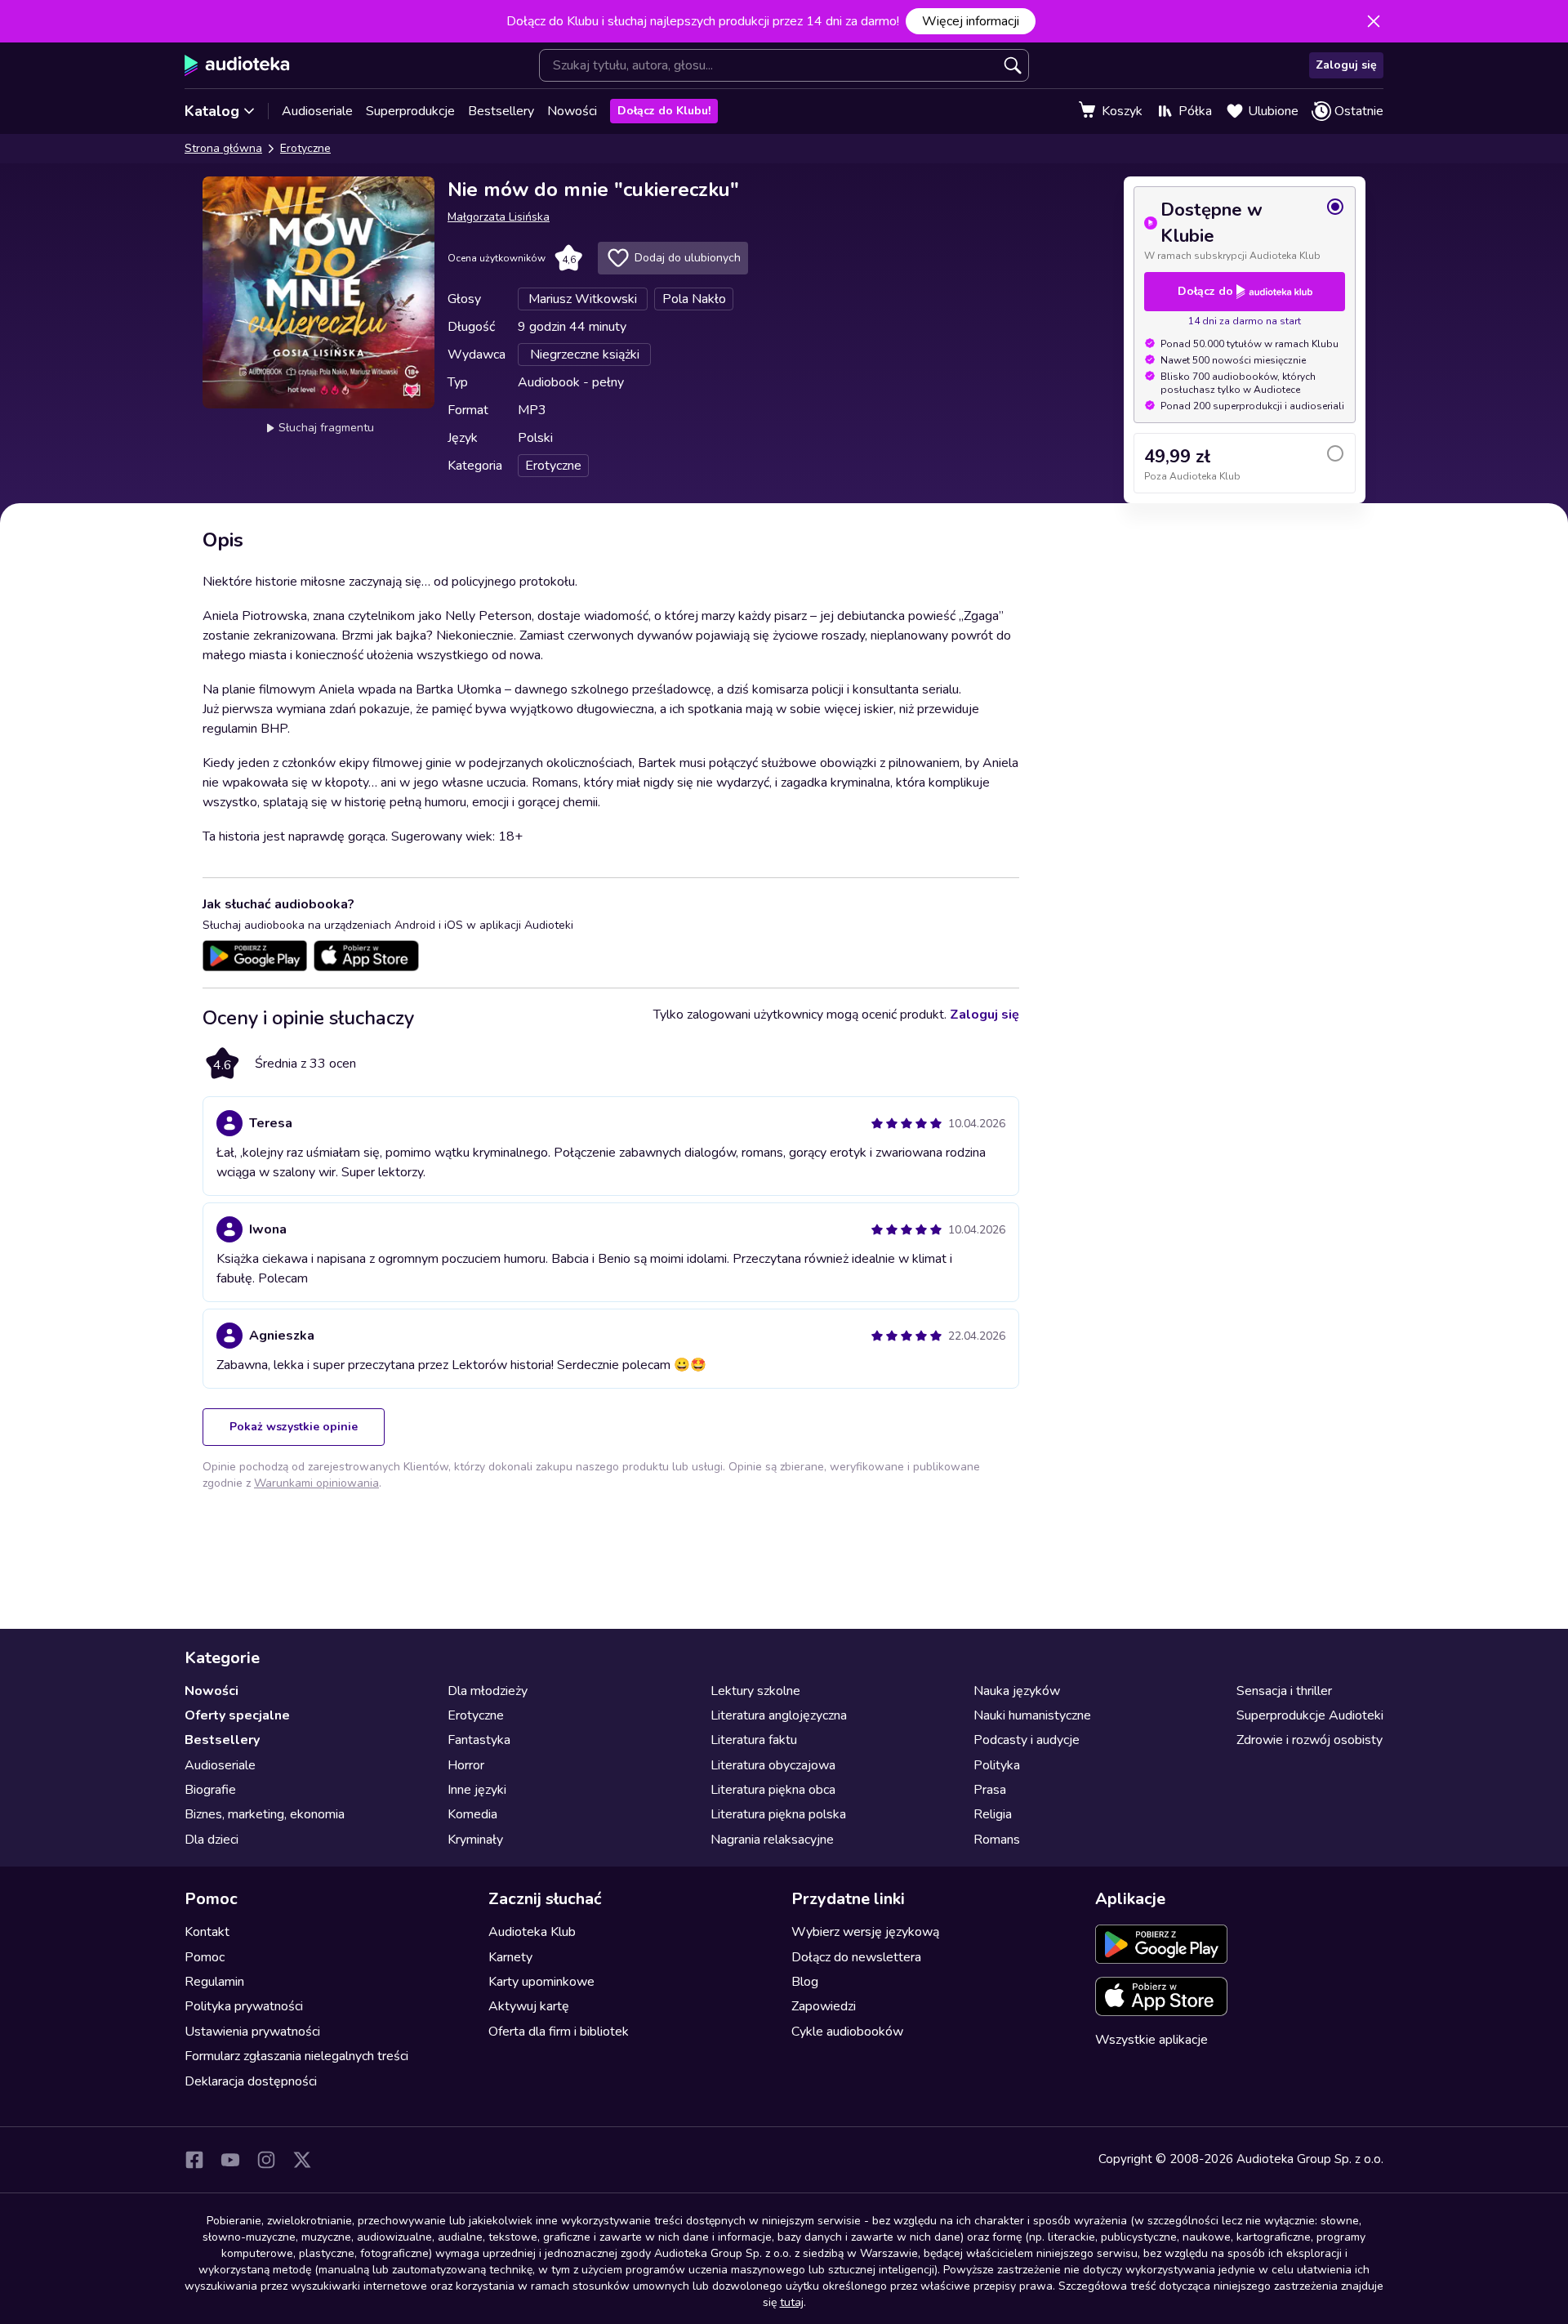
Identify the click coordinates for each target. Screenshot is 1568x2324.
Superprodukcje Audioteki (1310, 1715)
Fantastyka (479, 1740)
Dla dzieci (212, 1840)
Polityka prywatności (244, 2006)
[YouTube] (230, 2160)
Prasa (990, 1790)
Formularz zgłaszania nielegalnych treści (296, 2056)
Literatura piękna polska (778, 1814)
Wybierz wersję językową (865, 1932)
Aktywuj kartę (529, 2006)
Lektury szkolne (755, 1691)
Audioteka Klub (532, 1932)
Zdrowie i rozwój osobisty (1310, 1740)
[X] (302, 2160)
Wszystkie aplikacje (1151, 2040)
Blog (805, 1982)
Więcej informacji (971, 21)
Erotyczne (305, 148)
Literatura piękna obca (773, 1790)
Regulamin (214, 1982)
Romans (997, 1840)
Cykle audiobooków (847, 2032)
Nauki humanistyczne (1032, 1715)
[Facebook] (194, 2160)
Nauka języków (1017, 1691)
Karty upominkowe (541, 1982)
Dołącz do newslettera (856, 1957)
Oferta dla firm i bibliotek (559, 2032)
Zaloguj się (1346, 65)
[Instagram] (266, 2160)
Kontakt (207, 1932)
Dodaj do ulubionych (688, 258)
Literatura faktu (754, 1740)
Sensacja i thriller (1284, 1691)
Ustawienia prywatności (252, 2032)
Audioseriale (317, 111)
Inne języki (477, 1790)
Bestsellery (501, 111)
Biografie (210, 1790)
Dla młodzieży (488, 1691)
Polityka (997, 1765)
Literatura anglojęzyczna (779, 1715)
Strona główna (223, 148)
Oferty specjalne (237, 1715)
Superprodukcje (410, 111)
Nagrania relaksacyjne (772, 1840)
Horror (466, 1765)
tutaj (792, 2302)
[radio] (1245, 230)
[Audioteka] (237, 65)
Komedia (472, 1814)
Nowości (572, 111)
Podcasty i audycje (1027, 1740)
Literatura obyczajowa (773, 1765)
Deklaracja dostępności (251, 2081)
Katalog (212, 111)
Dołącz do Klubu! (664, 111)
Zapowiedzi (824, 2006)
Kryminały (475, 1840)
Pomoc (205, 1957)
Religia (993, 1814)
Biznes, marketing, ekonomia (265, 1814)
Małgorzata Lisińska (499, 217)
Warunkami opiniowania (316, 1483)
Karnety (510, 1957)
